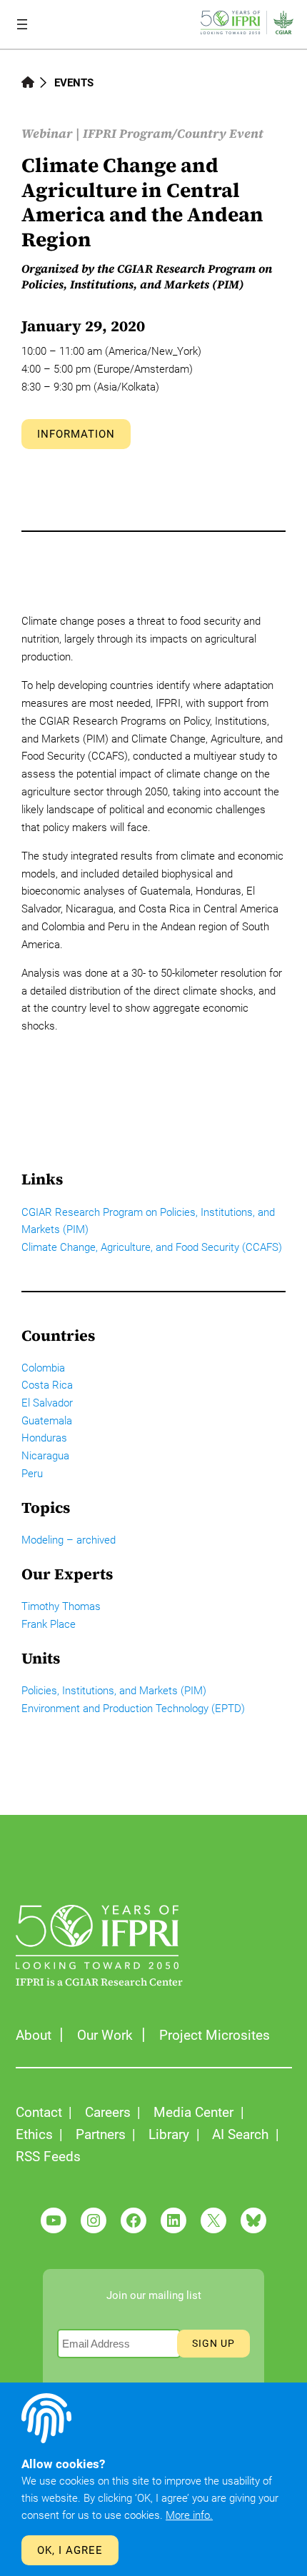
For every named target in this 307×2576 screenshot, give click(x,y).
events (74, 83)
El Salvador (47, 1403)
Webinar (47, 134)
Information (76, 434)
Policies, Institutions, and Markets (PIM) (114, 1691)
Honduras (44, 1438)
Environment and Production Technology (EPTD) (133, 1709)
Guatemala (47, 1421)
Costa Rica (47, 1385)
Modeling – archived (69, 1540)
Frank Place (49, 1624)
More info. (189, 2515)
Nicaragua (45, 1456)
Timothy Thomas (61, 1606)
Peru (32, 1474)
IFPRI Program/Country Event (173, 134)
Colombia (43, 1368)
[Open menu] (22, 24)
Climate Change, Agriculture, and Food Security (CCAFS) (152, 1247)
